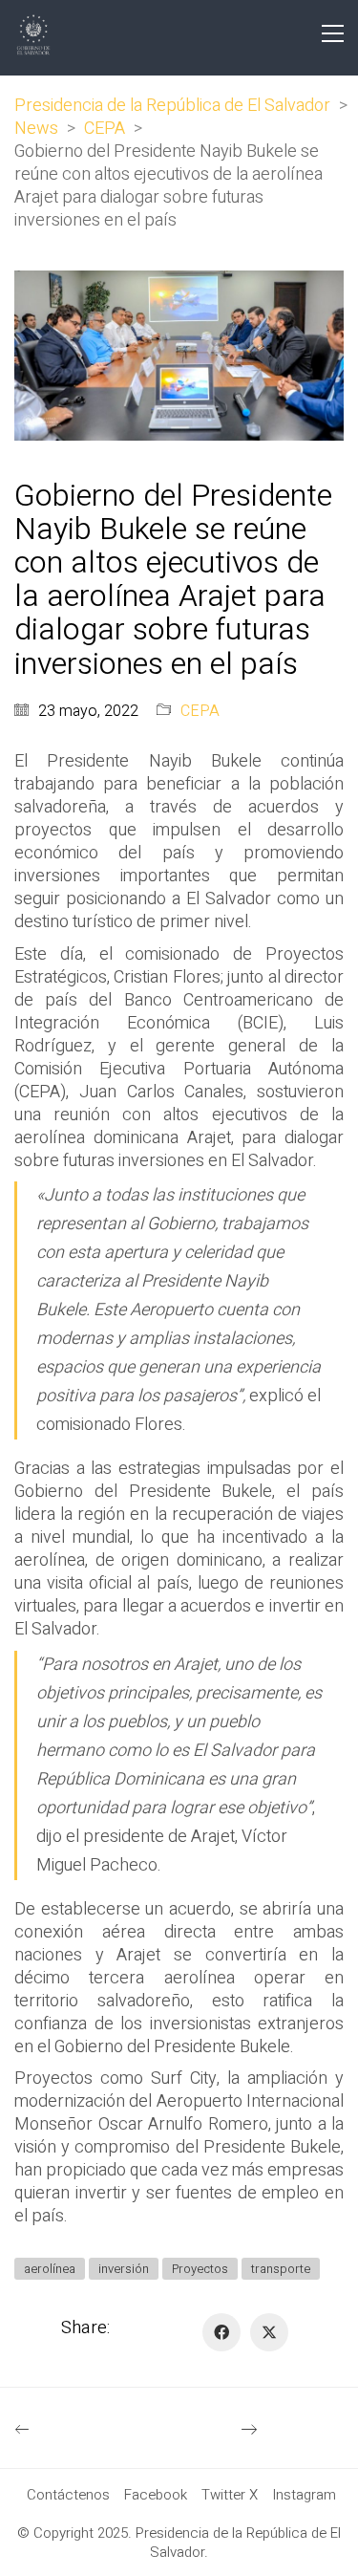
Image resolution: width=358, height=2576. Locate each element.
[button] (333, 33)
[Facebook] (221, 2332)
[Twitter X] (269, 2332)
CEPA (200, 712)
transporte (281, 2269)
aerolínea (50, 2269)
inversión (124, 2269)
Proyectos (200, 2269)
